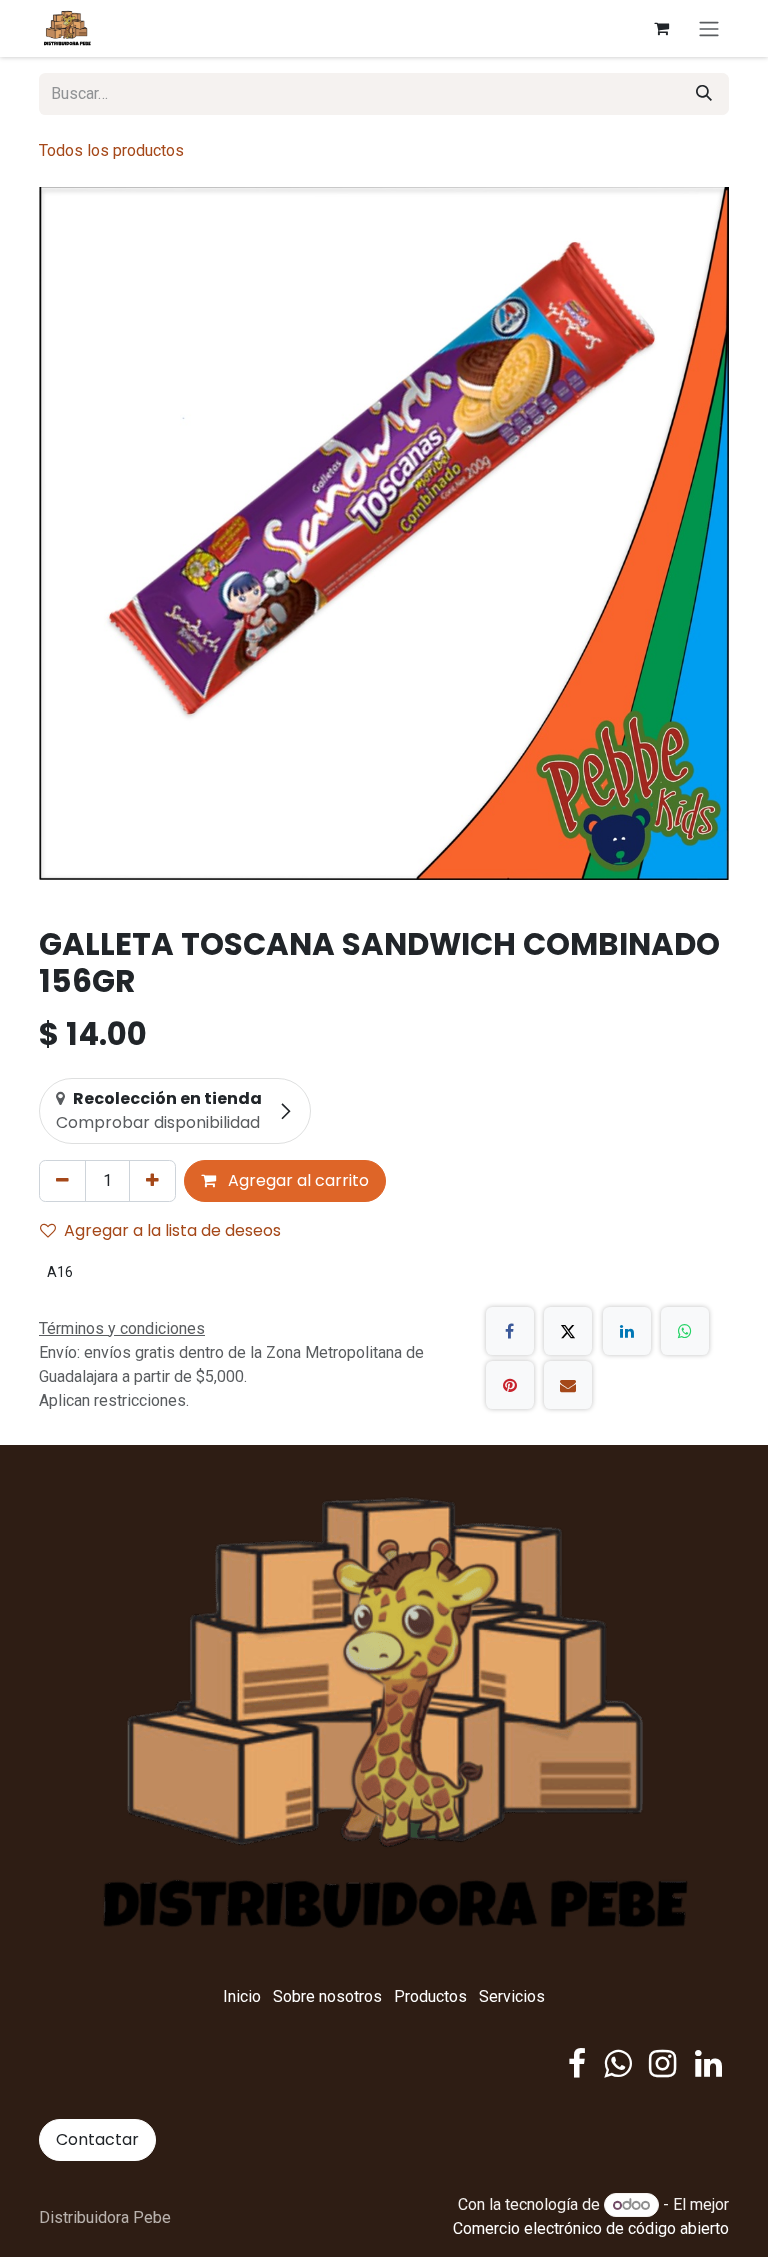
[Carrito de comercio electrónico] (661, 28)
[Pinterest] (510, 1385)
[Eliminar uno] (62, 1181)
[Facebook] (510, 1331)
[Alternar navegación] (709, 28)
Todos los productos (111, 150)
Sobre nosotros (327, 1996)
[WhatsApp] (685, 1331)
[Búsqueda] (704, 94)
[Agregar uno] (152, 1181)
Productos (430, 1996)
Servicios (512, 1996)
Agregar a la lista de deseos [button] (172, 1230)
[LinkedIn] (627, 1331)
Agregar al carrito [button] (296, 1180)
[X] (568, 1331)
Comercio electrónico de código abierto (591, 2228)
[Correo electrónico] (568, 1385)
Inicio (242, 1996)
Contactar (97, 2139)
